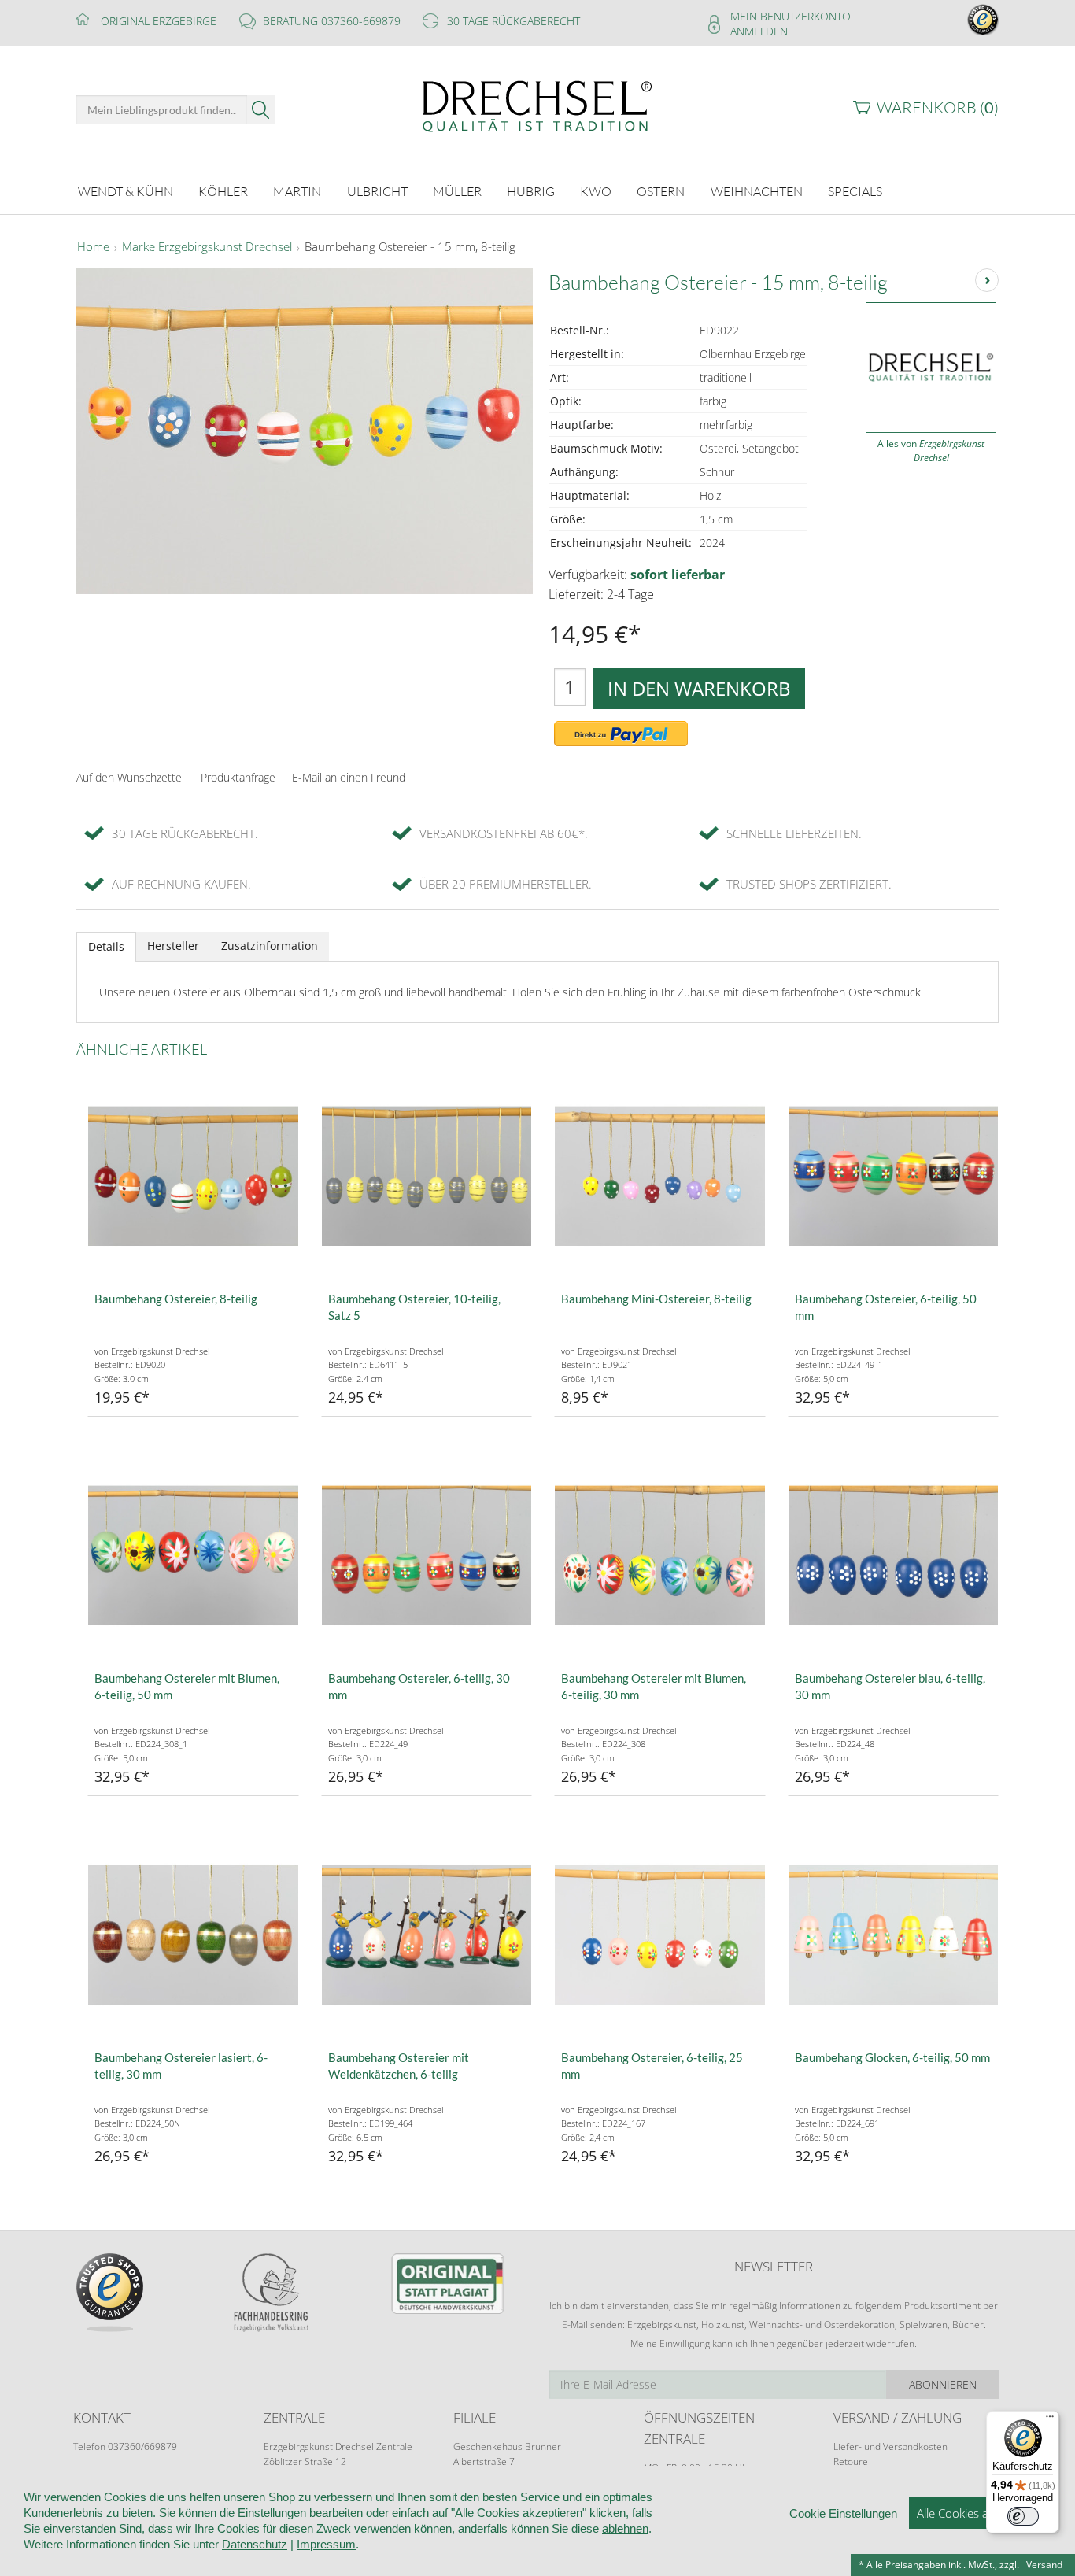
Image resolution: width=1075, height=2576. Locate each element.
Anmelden (759, 31)
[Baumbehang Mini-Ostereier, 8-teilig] (660, 1176)
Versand (1044, 2565)
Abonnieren (943, 2384)
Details (106, 946)
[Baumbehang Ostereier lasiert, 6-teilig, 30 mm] (193, 1935)
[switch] (1023, 2516)
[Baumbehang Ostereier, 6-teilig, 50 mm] (894, 1176)
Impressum (326, 2544)
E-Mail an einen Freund (349, 777)
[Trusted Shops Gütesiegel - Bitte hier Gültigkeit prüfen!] (983, 18)
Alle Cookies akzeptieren (980, 2513)
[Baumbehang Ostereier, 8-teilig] (193, 1176)
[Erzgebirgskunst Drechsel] (537, 105)
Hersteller (173, 946)
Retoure (851, 2461)
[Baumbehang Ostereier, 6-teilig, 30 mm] (427, 1556)
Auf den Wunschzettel (130, 777)
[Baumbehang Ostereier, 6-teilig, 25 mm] (660, 1935)
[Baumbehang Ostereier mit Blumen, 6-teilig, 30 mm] (660, 1556)
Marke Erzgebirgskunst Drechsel (207, 247)
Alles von (931, 451)
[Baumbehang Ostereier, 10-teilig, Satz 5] (427, 1176)
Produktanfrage (238, 777)
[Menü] (1050, 2420)
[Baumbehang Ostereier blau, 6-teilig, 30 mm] (894, 1556)
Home (93, 247)
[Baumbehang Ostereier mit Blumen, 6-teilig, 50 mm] (193, 1556)
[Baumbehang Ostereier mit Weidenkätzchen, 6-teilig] (427, 1935)
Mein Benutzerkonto (791, 16)
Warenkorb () (938, 107)
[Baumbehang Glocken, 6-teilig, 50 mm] (894, 1935)
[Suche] (261, 110)
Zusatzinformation (270, 946)
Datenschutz (255, 2544)
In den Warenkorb (699, 688)
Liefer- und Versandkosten (890, 2447)
